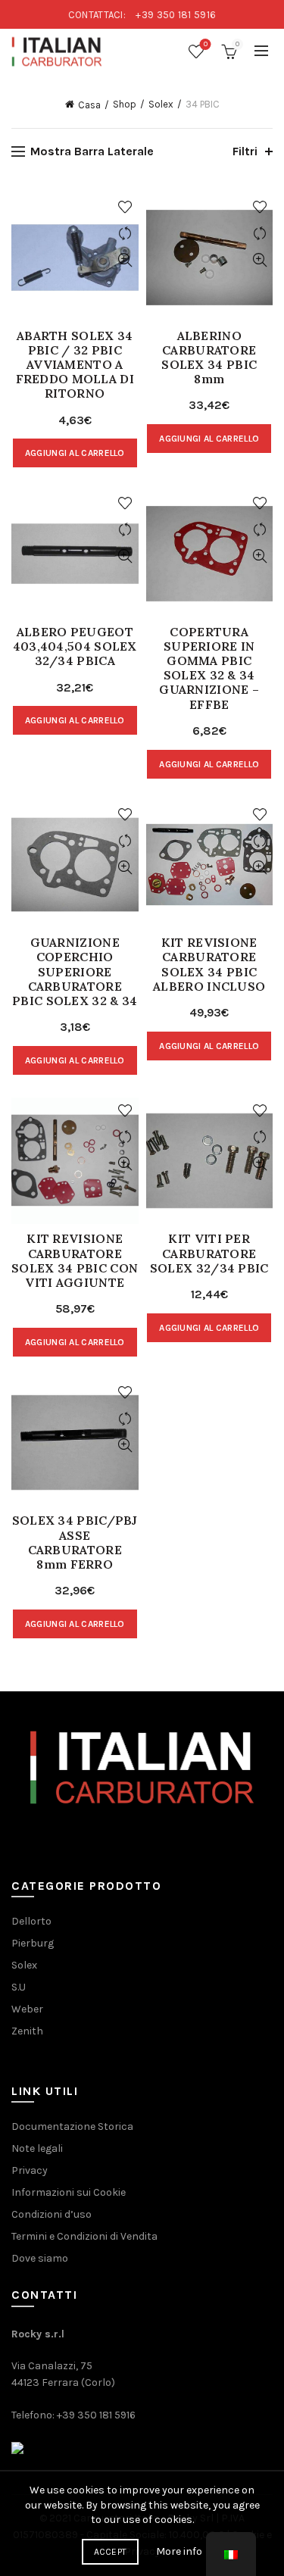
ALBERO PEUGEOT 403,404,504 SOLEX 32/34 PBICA (75, 646)
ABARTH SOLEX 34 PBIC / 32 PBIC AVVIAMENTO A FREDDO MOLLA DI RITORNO (75, 365)
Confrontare (125, 234)
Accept (111, 2552)
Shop (125, 104)
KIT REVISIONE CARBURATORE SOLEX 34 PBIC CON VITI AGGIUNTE (75, 1261)
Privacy (30, 2170)
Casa (89, 105)
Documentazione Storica (72, 2126)
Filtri (245, 151)
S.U (19, 1987)
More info (179, 2551)
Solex (161, 104)
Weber (27, 2009)
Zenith (27, 2031)
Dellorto (31, 1921)
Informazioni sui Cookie (69, 2192)
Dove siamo (40, 2258)
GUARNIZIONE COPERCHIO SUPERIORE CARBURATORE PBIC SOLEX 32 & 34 (75, 972)
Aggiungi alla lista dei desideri (125, 207)
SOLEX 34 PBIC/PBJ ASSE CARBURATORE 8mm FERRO (75, 1542)
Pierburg (33, 1943)
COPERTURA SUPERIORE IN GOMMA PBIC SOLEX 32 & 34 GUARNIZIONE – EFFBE (209, 668)
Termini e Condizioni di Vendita (84, 2236)
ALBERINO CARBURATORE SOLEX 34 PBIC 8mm (209, 358)
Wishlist (206, 44)
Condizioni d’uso (51, 2214)
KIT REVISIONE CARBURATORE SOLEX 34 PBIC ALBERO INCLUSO (209, 965)
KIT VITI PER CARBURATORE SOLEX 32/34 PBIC (209, 1253)
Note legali (37, 2148)
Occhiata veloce (125, 260)
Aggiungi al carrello (75, 453)
